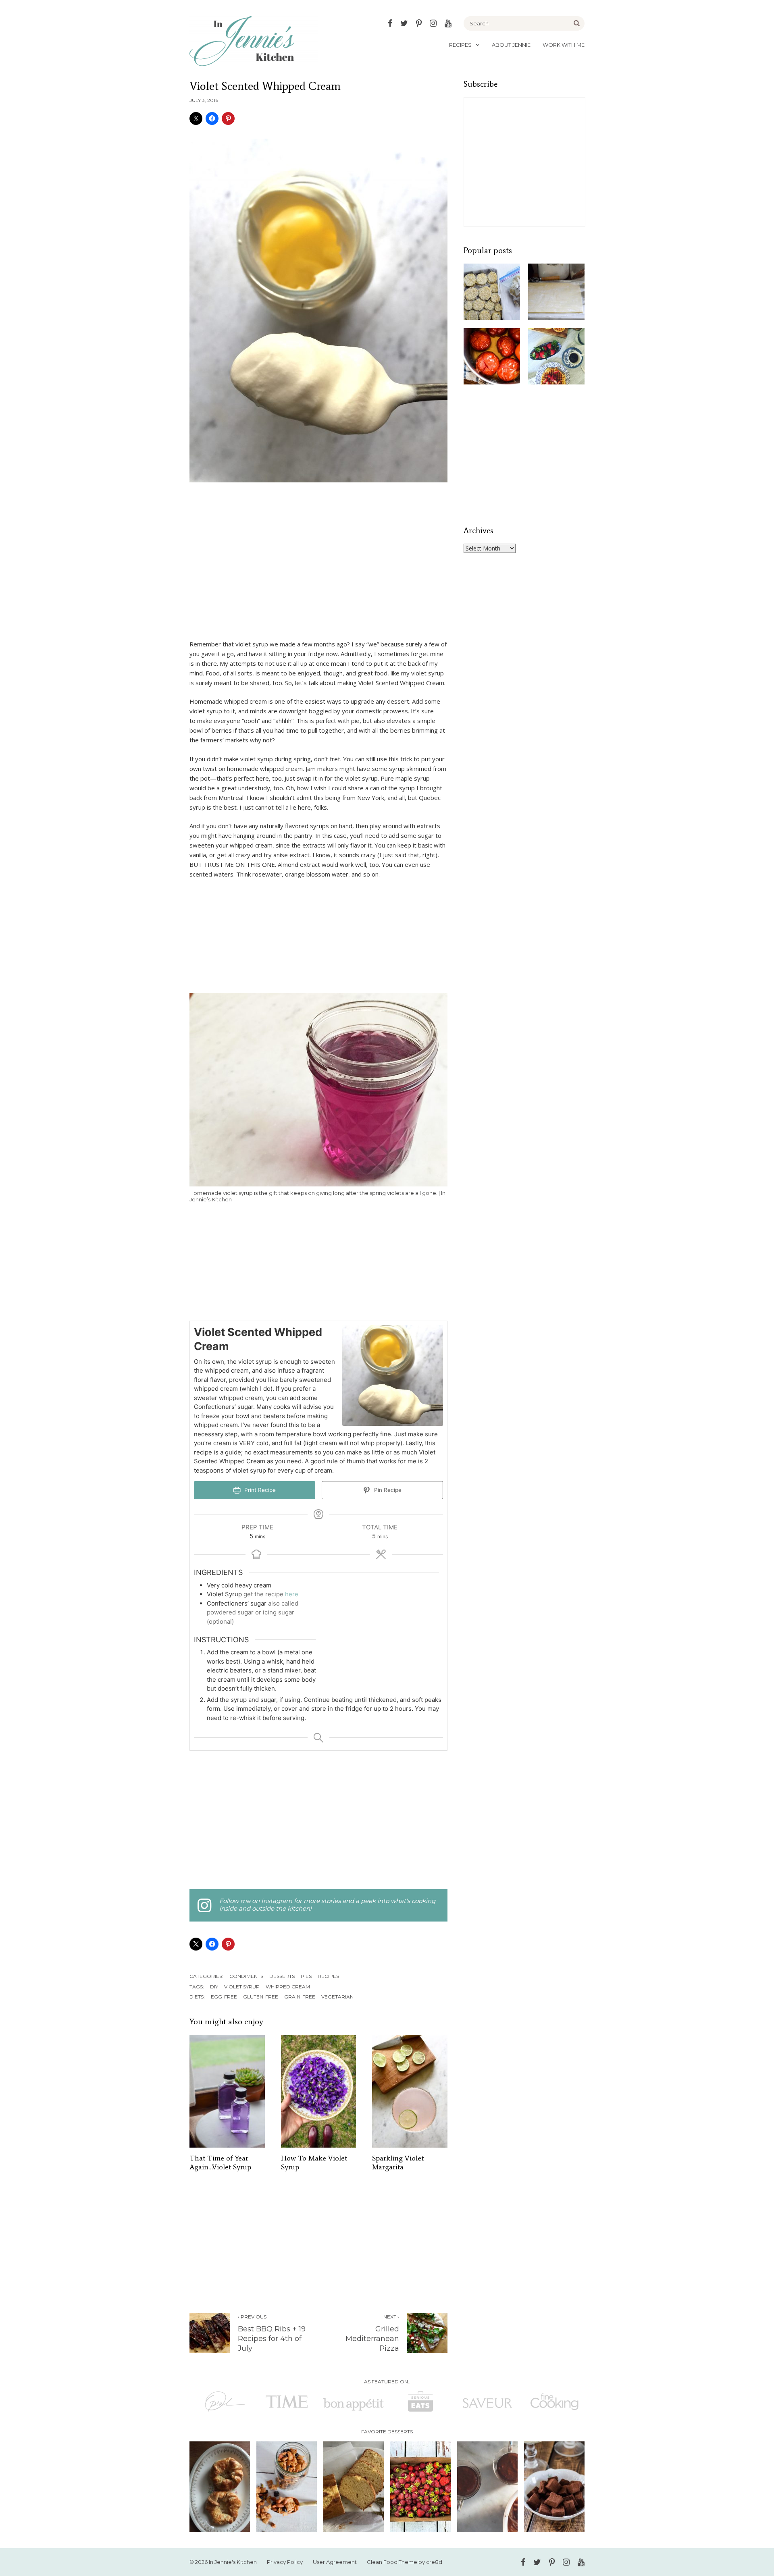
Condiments (246, 1976)
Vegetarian (337, 1997)
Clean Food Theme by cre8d (405, 2562)
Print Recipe (259, 1490)
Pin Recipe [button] (387, 1490)
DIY (214, 1987)
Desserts (282, 1976)
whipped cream (288, 1987)
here (292, 1594)
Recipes (460, 45)
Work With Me (564, 45)
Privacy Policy (285, 2562)
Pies (306, 1976)
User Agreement (335, 2562)
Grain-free (300, 1997)
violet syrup (242, 1987)
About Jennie (511, 45)
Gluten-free (261, 1997)
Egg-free (224, 1997)
